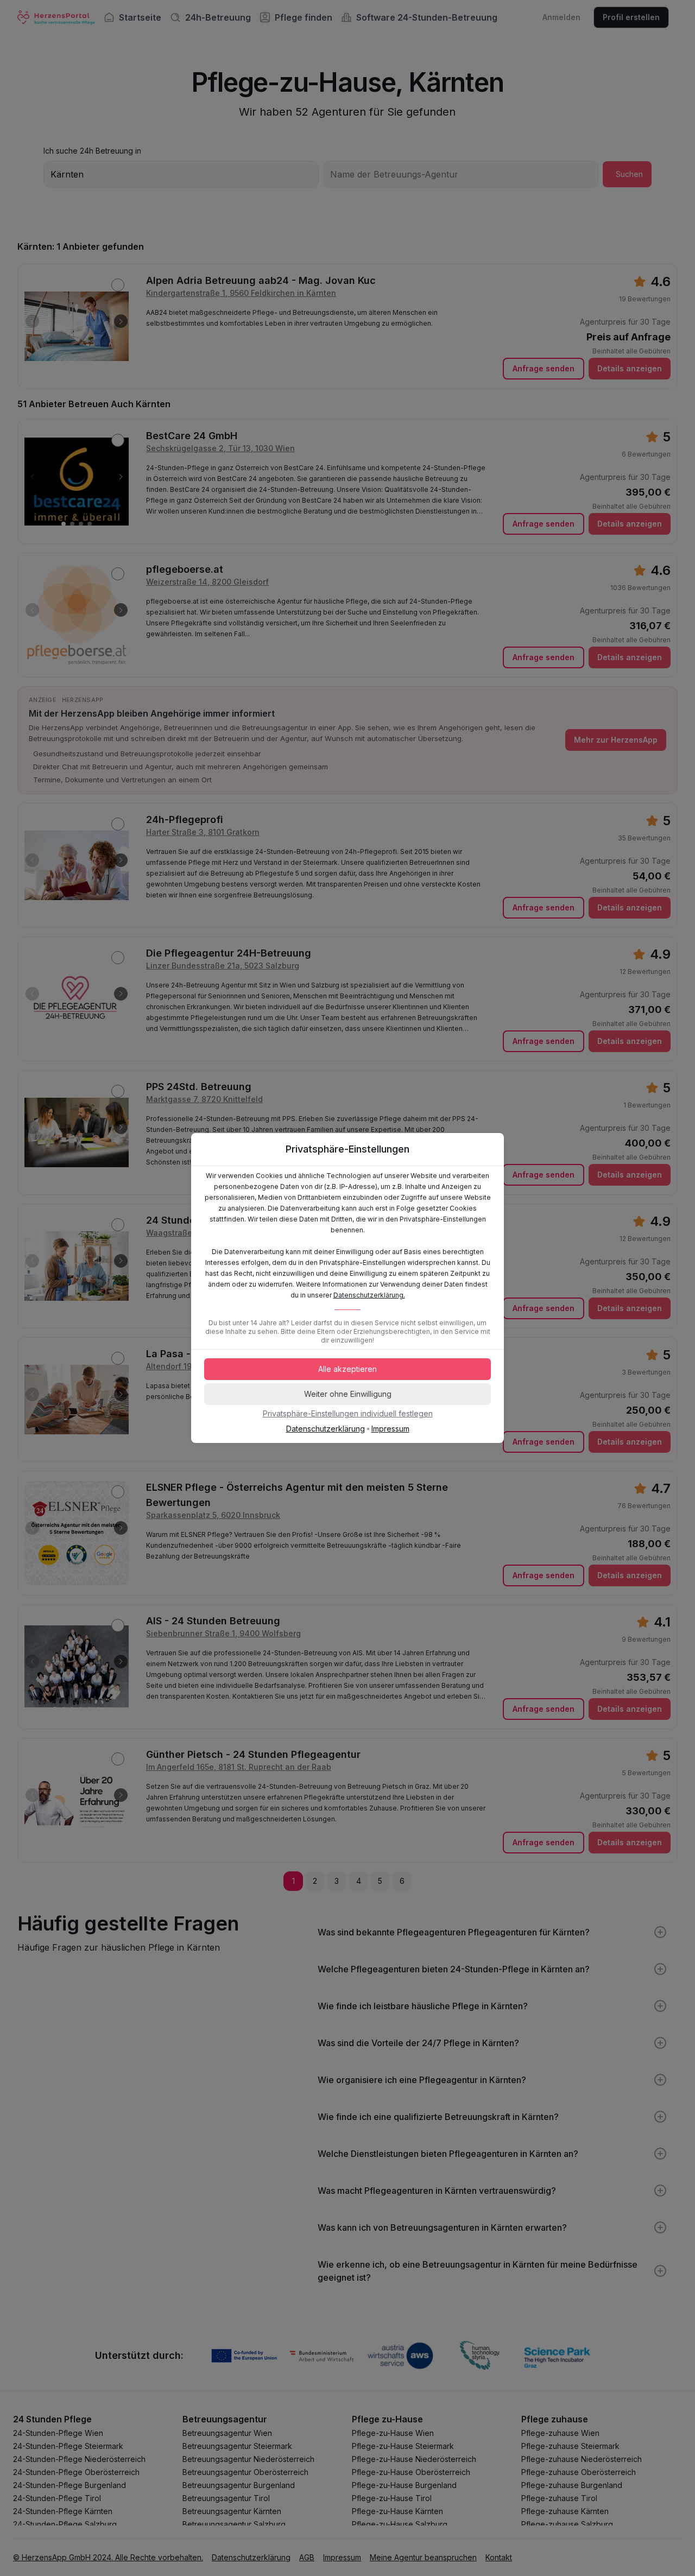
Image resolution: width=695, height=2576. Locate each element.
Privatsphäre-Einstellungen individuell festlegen (348, 1413)
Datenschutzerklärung (326, 1429)
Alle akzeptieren (347, 1369)
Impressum (390, 1429)
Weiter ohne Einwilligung (348, 1394)
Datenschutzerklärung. (369, 1295)
